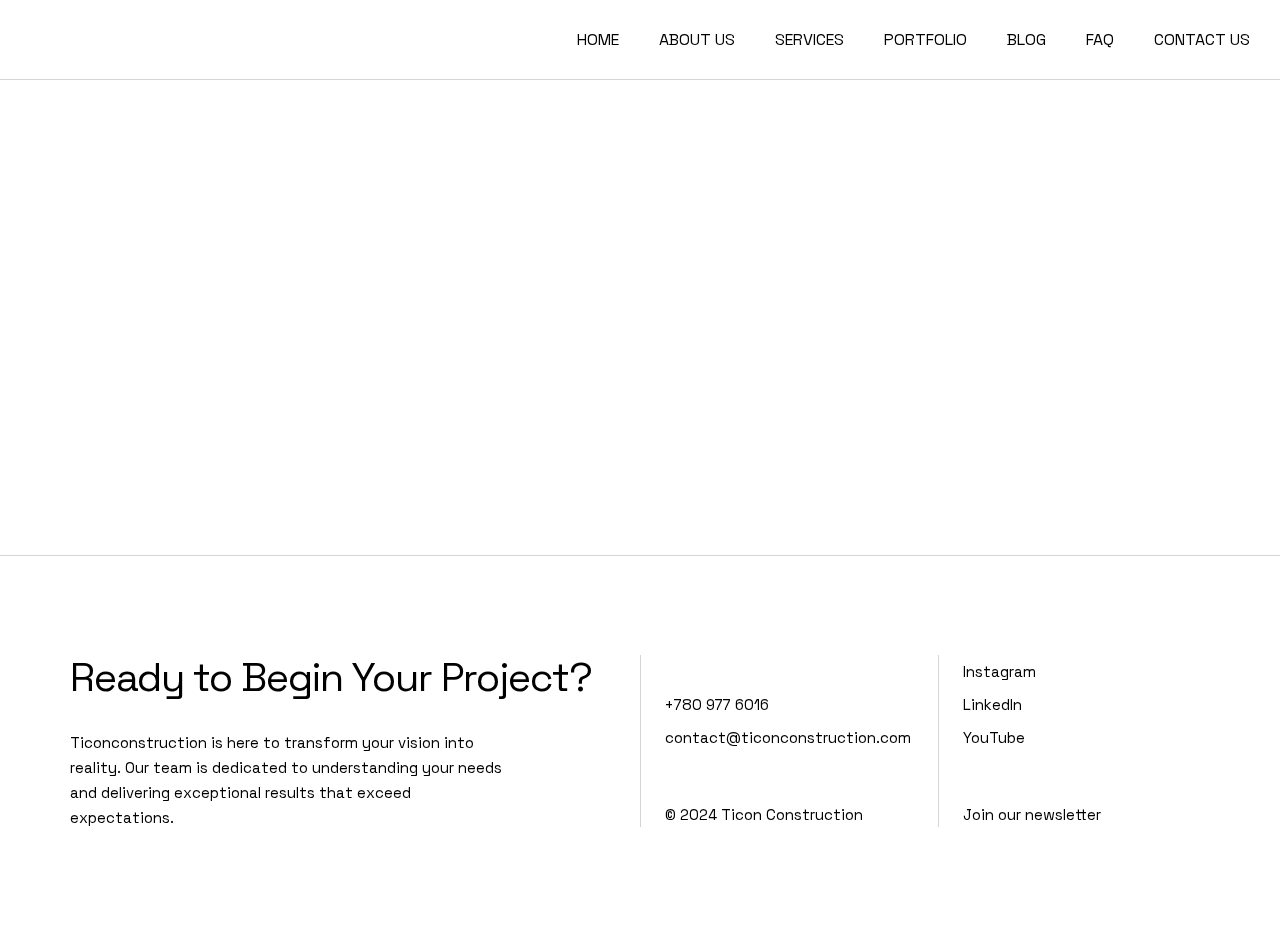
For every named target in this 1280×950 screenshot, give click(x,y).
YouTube (994, 737)
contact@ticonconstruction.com (788, 737)
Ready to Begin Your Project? (331, 677)
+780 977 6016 (717, 704)
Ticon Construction (792, 814)
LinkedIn (992, 704)
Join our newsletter (1032, 814)
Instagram (999, 671)
